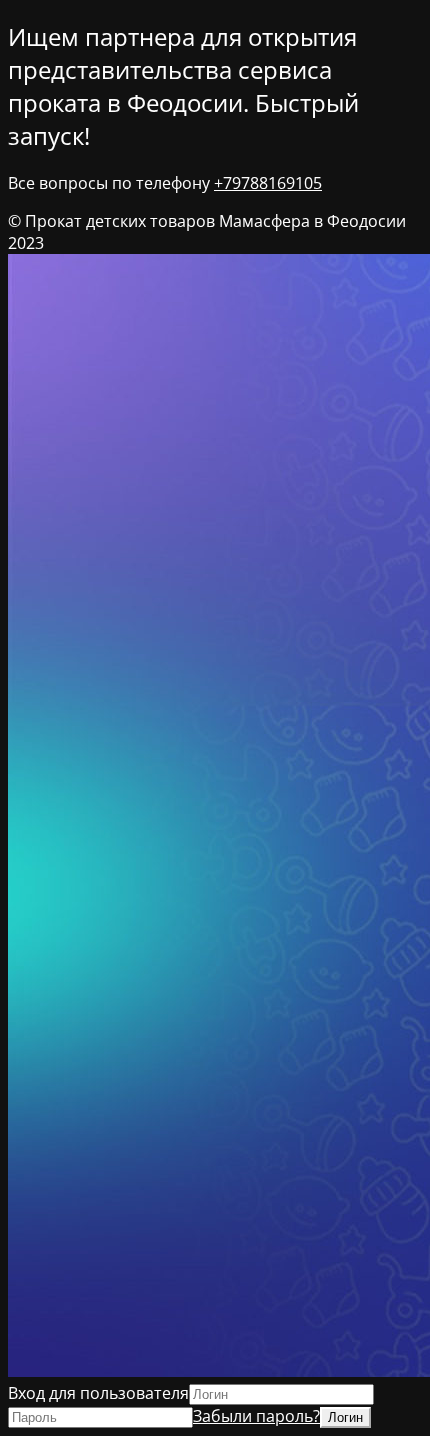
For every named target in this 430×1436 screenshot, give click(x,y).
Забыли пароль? (256, 1416)
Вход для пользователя (98, 1393)
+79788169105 (268, 183)
